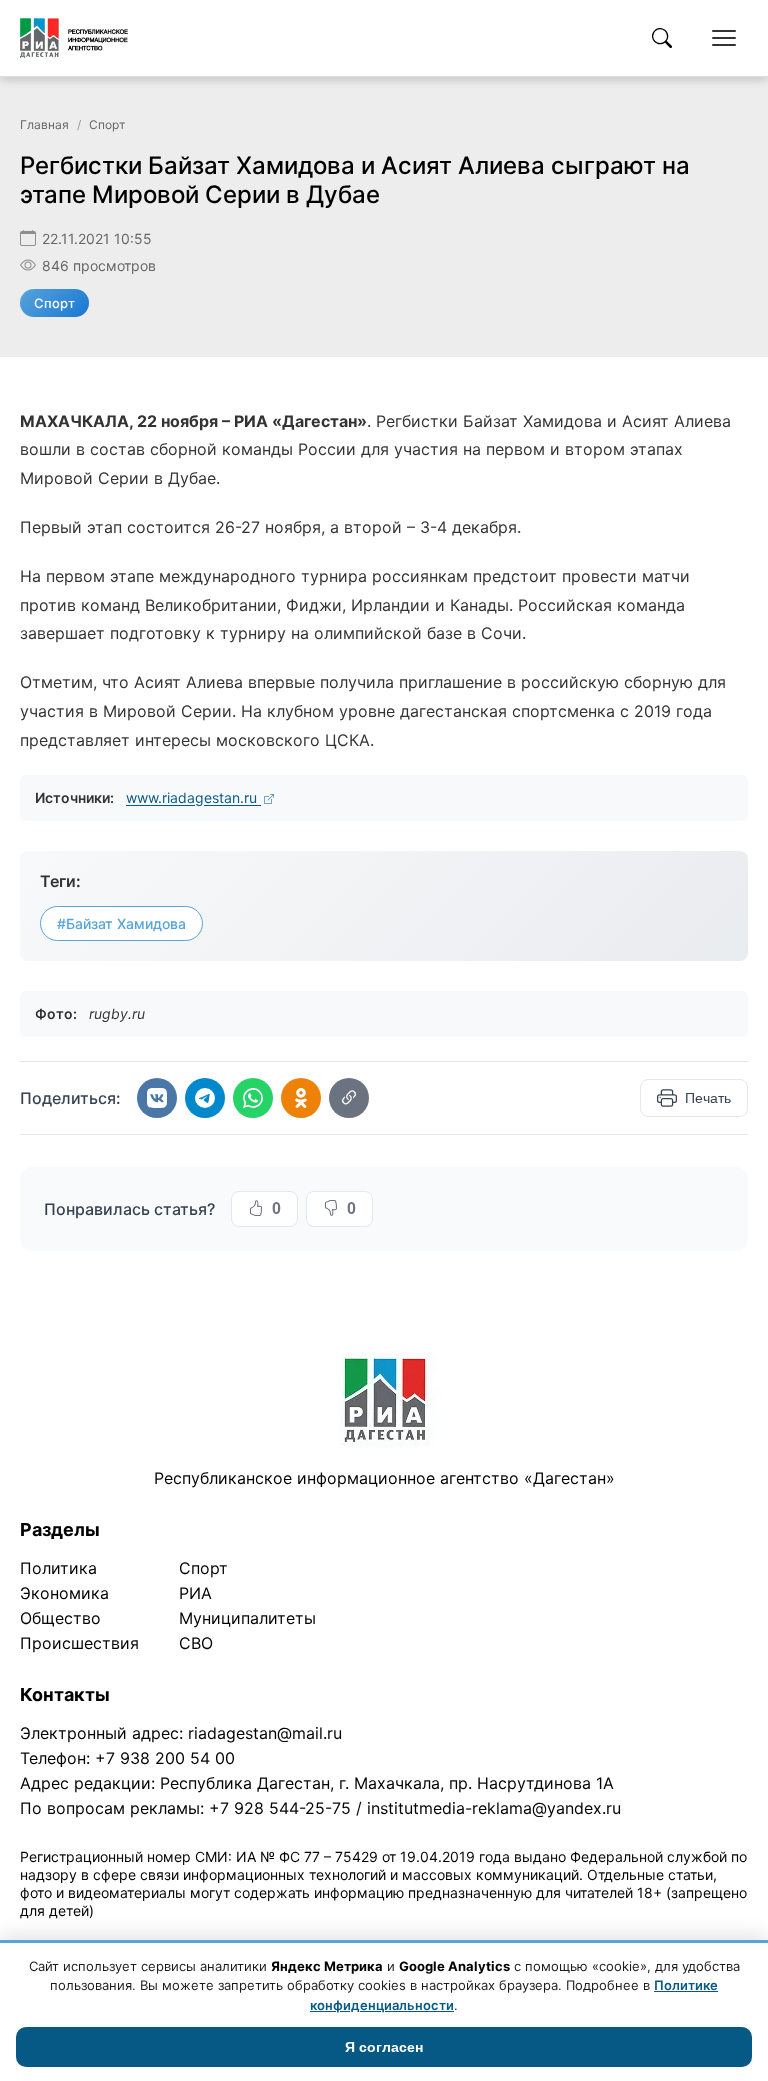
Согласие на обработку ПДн (307, 1936)
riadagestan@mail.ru (265, 1733)
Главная (44, 124)
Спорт (107, 124)
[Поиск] (662, 38)
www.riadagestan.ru (193, 797)
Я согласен (384, 2047)
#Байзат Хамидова (121, 923)
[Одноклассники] (301, 1098)
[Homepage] (74, 38)
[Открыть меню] (724, 38)
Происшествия (79, 1643)
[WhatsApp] (253, 1098)
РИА (195, 1593)
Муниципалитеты (247, 1618)
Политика (58, 1568)
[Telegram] (205, 1098)
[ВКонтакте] (157, 1098)
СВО (196, 1643)
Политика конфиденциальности (112, 1936)
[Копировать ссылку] (349, 1098)
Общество (60, 1618)
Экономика (64, 1593)
